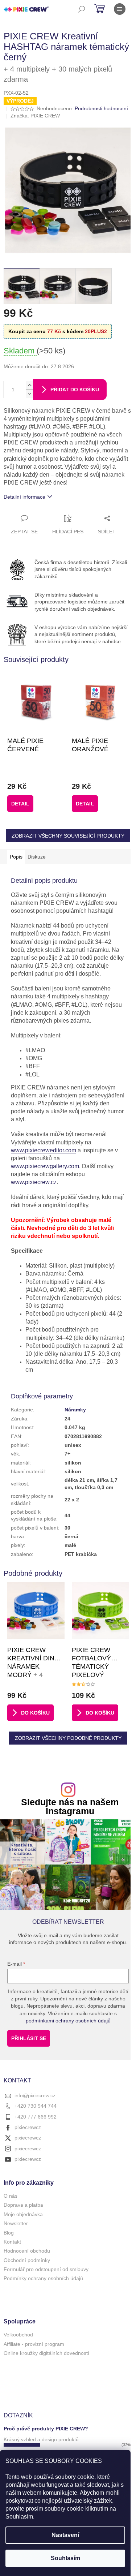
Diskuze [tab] (37, 857)
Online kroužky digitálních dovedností (46, 2353)
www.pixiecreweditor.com (44, 1150)
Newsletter (16, 2223)
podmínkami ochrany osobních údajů (68, 2021)
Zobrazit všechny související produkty (68, 836)
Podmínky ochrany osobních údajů (43, 2278)
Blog (9, 2233)
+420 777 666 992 (36, 2117)
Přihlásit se (29, 2038)
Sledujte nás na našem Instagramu (70, 1807)
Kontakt (12, 2242)
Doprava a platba (23, 2205)
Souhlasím (65, 2558)
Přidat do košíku (75, 390)
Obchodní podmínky (27, 2260)
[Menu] (120, 9)
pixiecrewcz (28, 2127)
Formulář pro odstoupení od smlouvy (46, 2269)
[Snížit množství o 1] (29, 394)
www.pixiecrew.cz (34, 1182)
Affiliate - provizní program (34, 2344)
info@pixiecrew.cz (35, 2095)
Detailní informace (24, 497)
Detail (20, 804)
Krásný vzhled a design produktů (41, 2439)
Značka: (35, 116)
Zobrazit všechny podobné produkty (68, 1738)
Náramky (75, 1410)
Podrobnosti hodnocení (101, 108)
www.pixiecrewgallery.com (45, 1166)
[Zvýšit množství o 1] (29, 385)
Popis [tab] (16, 857)
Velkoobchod (18, 2335)
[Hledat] (82, 9)
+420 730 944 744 (36, 2106)
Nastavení (65, 2535)
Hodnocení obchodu (27, 2251)
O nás (11, 2196)
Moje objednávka (23, 2214)
